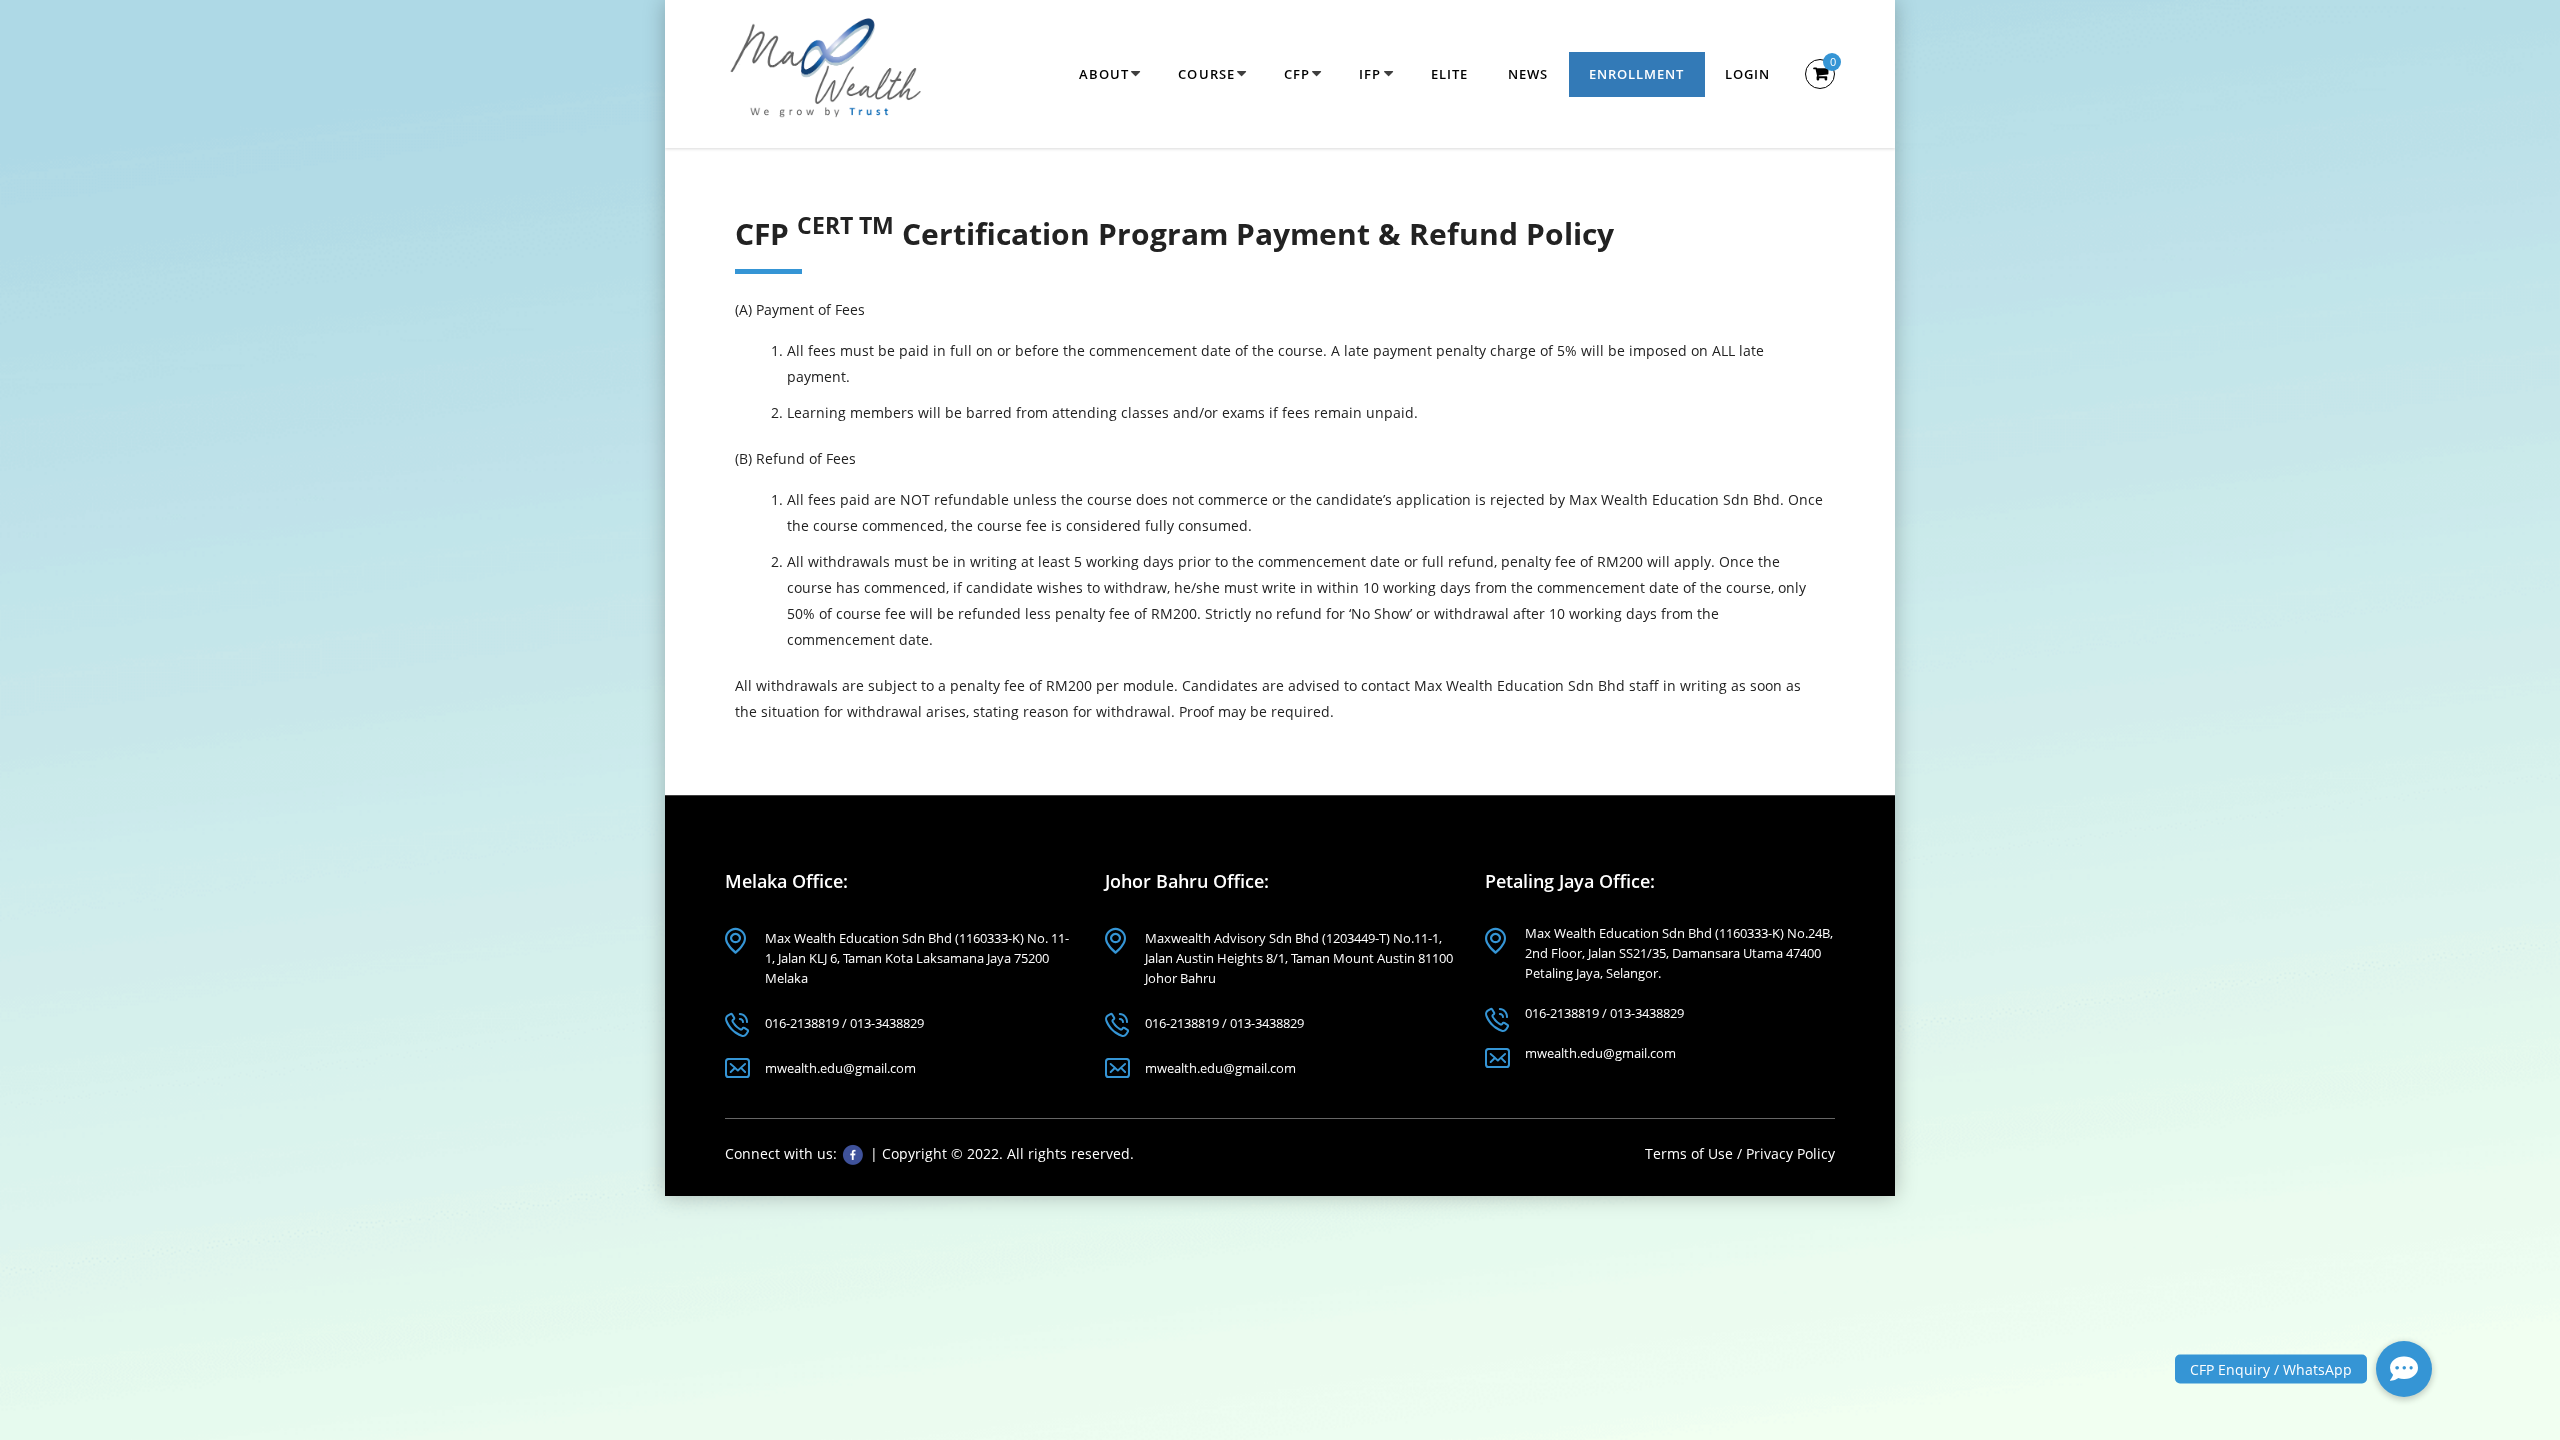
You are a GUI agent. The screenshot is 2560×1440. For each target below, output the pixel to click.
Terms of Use (1691, 1153)
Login (1748, 74)
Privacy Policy (1790, 1153)
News (1528, 74)
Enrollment (1637, 74)
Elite (1450, 74)
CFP (1297, 74)
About (1104, 74)
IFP (1370, 74)
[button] (2404, 1369)
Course (1206, 74)
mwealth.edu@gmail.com (840, 1068)
